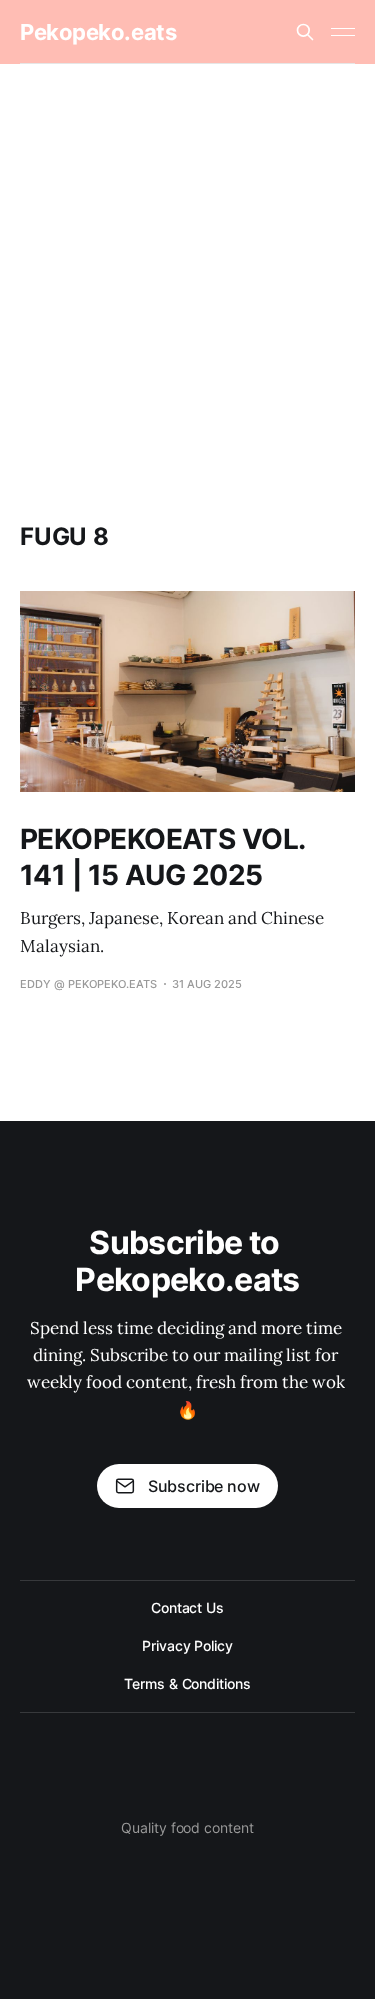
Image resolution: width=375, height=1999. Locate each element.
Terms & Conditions (187, 1683)
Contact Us (187, 1607)
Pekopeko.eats (98, 32)
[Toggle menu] (343, 32)
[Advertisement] (187, 261)
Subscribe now (204, 1486)
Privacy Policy (187, 1645)
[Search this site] (305, 32)
